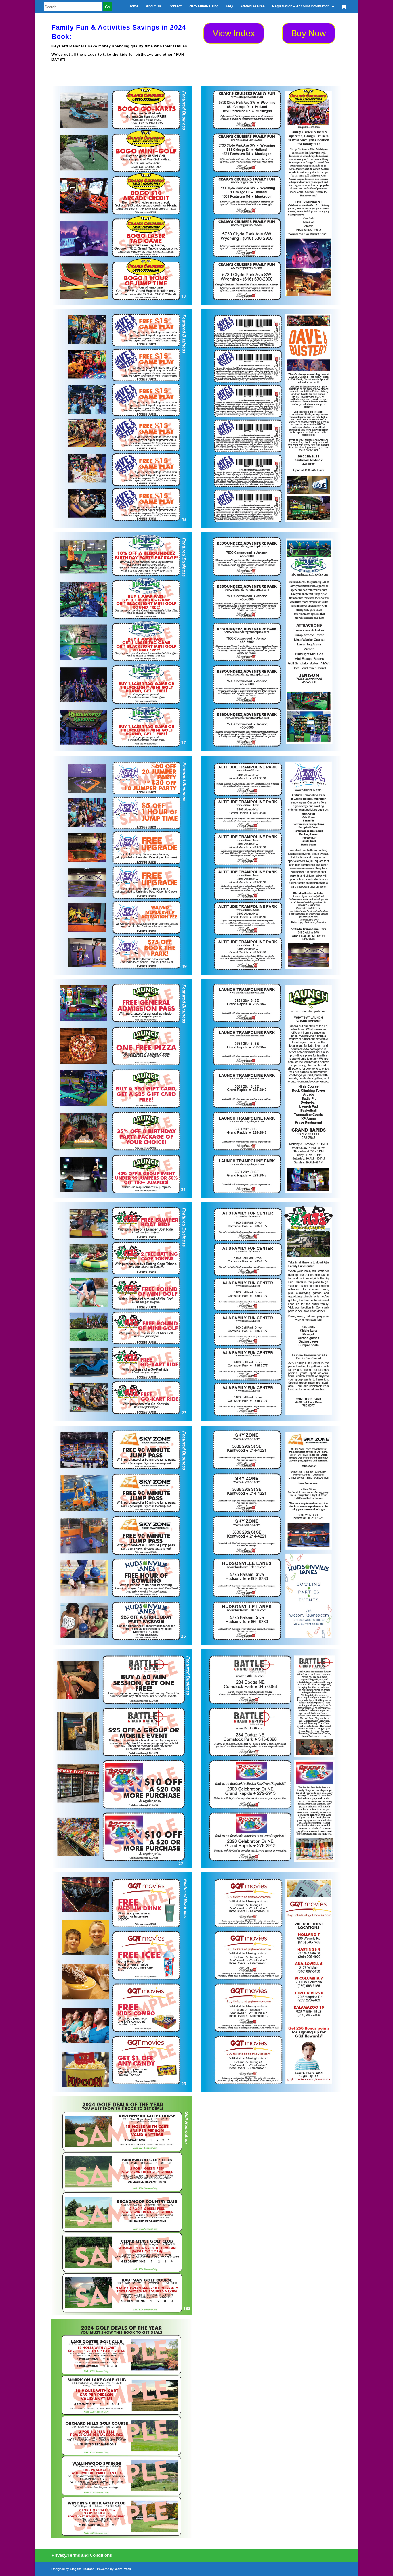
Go (107, 7)
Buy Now (309, 33)
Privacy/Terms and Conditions (82, 2555)
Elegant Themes (82, 2569)
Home (133, 6)
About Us (153, 6)
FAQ (229, 6)
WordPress (123, 2569)
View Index (234, 33)
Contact (175, 6)
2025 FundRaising (204, 6)
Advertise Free (252, 6)
